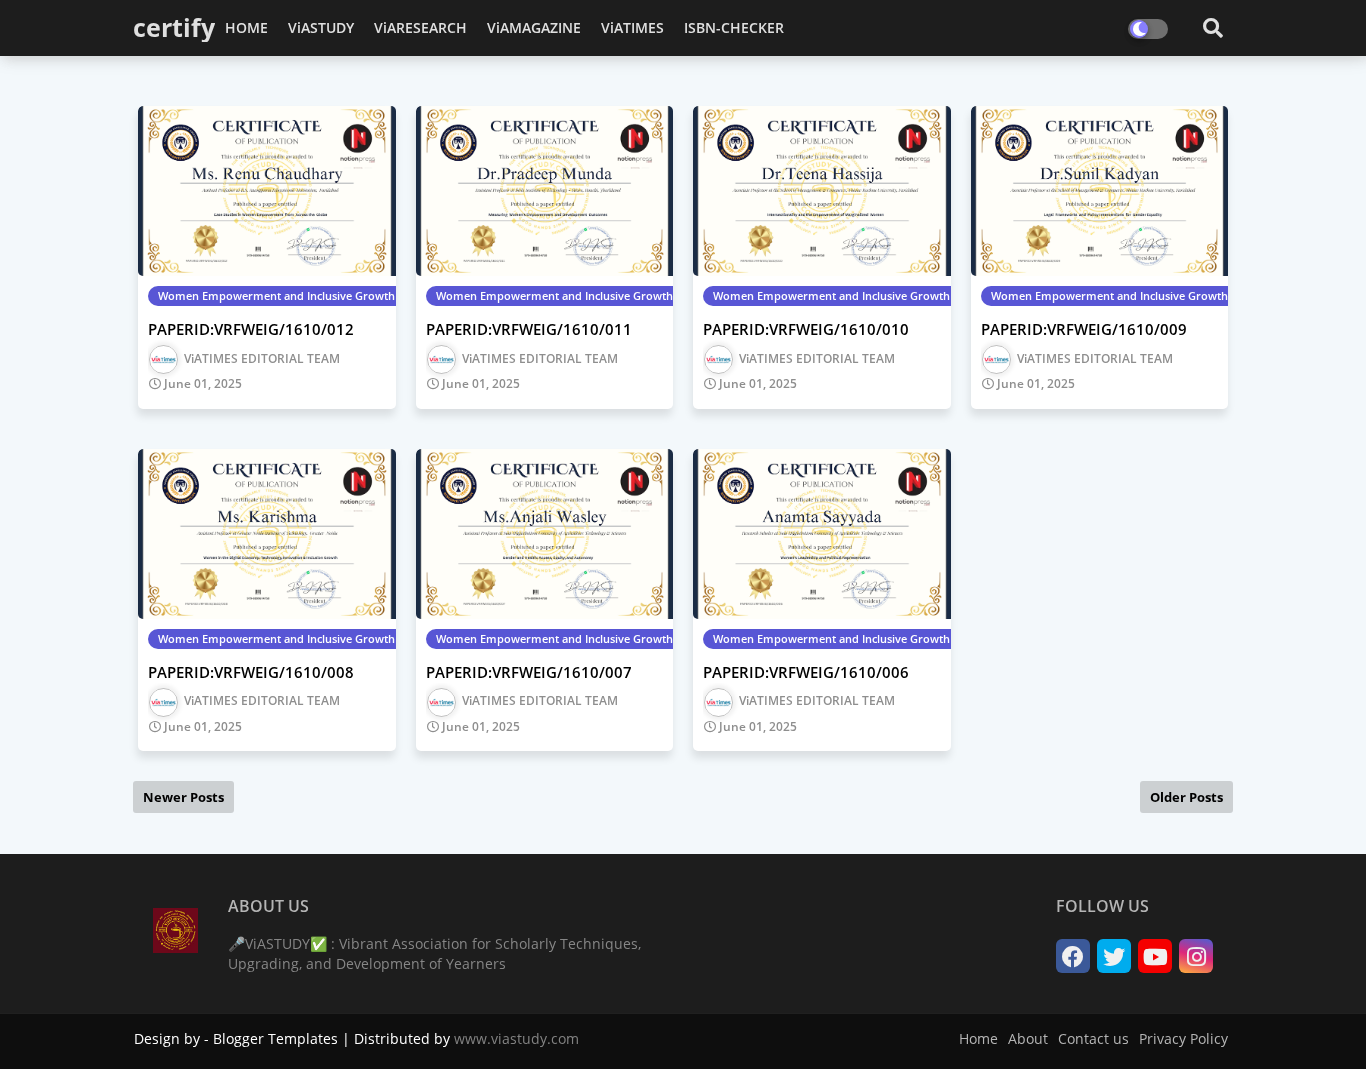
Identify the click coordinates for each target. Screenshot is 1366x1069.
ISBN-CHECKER (734, 27)
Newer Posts (183, 797)
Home (978, 1038)
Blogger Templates (275, 1038)
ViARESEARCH (420, 27)
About (1028, 1038)
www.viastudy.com (516, 1038)
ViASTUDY (321, 27)
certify (174, 27)
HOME (246, 27)
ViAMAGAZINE (534, 27)
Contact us (1093, 1038)
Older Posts (1186, 797)
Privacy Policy (1183, 1038)
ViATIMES (632, 27)
